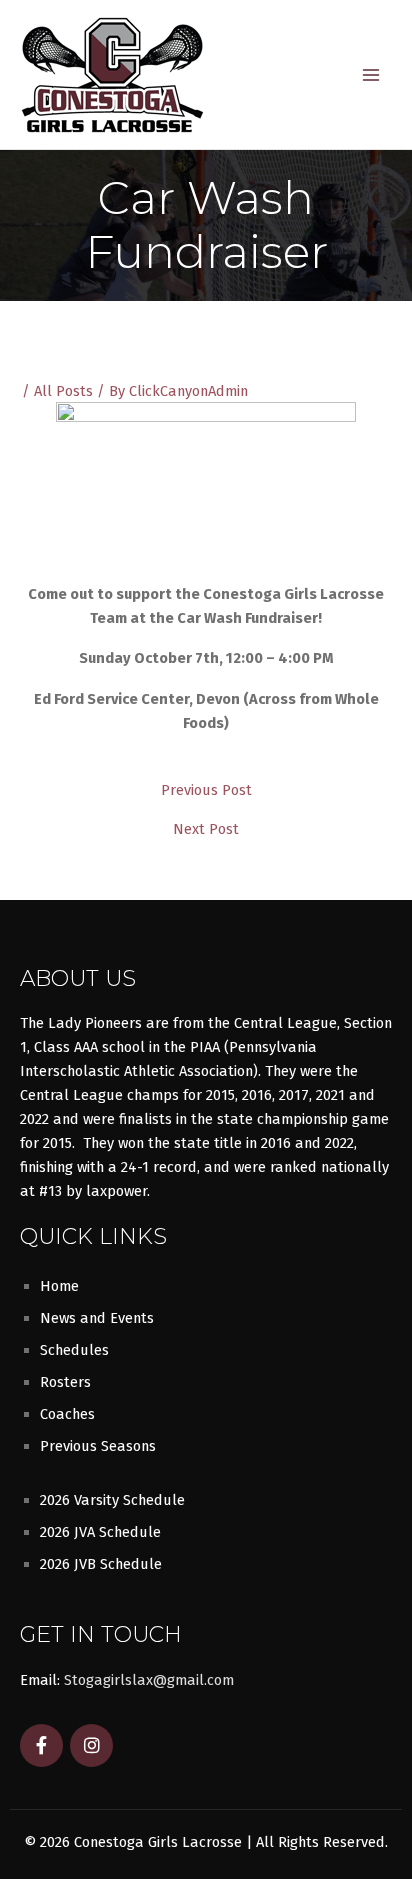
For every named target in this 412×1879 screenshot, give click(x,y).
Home (59, 1286)
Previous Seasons (98, 1446)
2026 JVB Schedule (101, 1564)
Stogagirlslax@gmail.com (149, 1680)
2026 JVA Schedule (100, 1532)
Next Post (206, 829)
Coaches (67, 1414)
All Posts (63, 391)
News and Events (97, 1318)
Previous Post (206, 790)
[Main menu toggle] (371, 75)
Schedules (74, 1350)
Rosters (65, 1382)
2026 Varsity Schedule (112, 1500)
